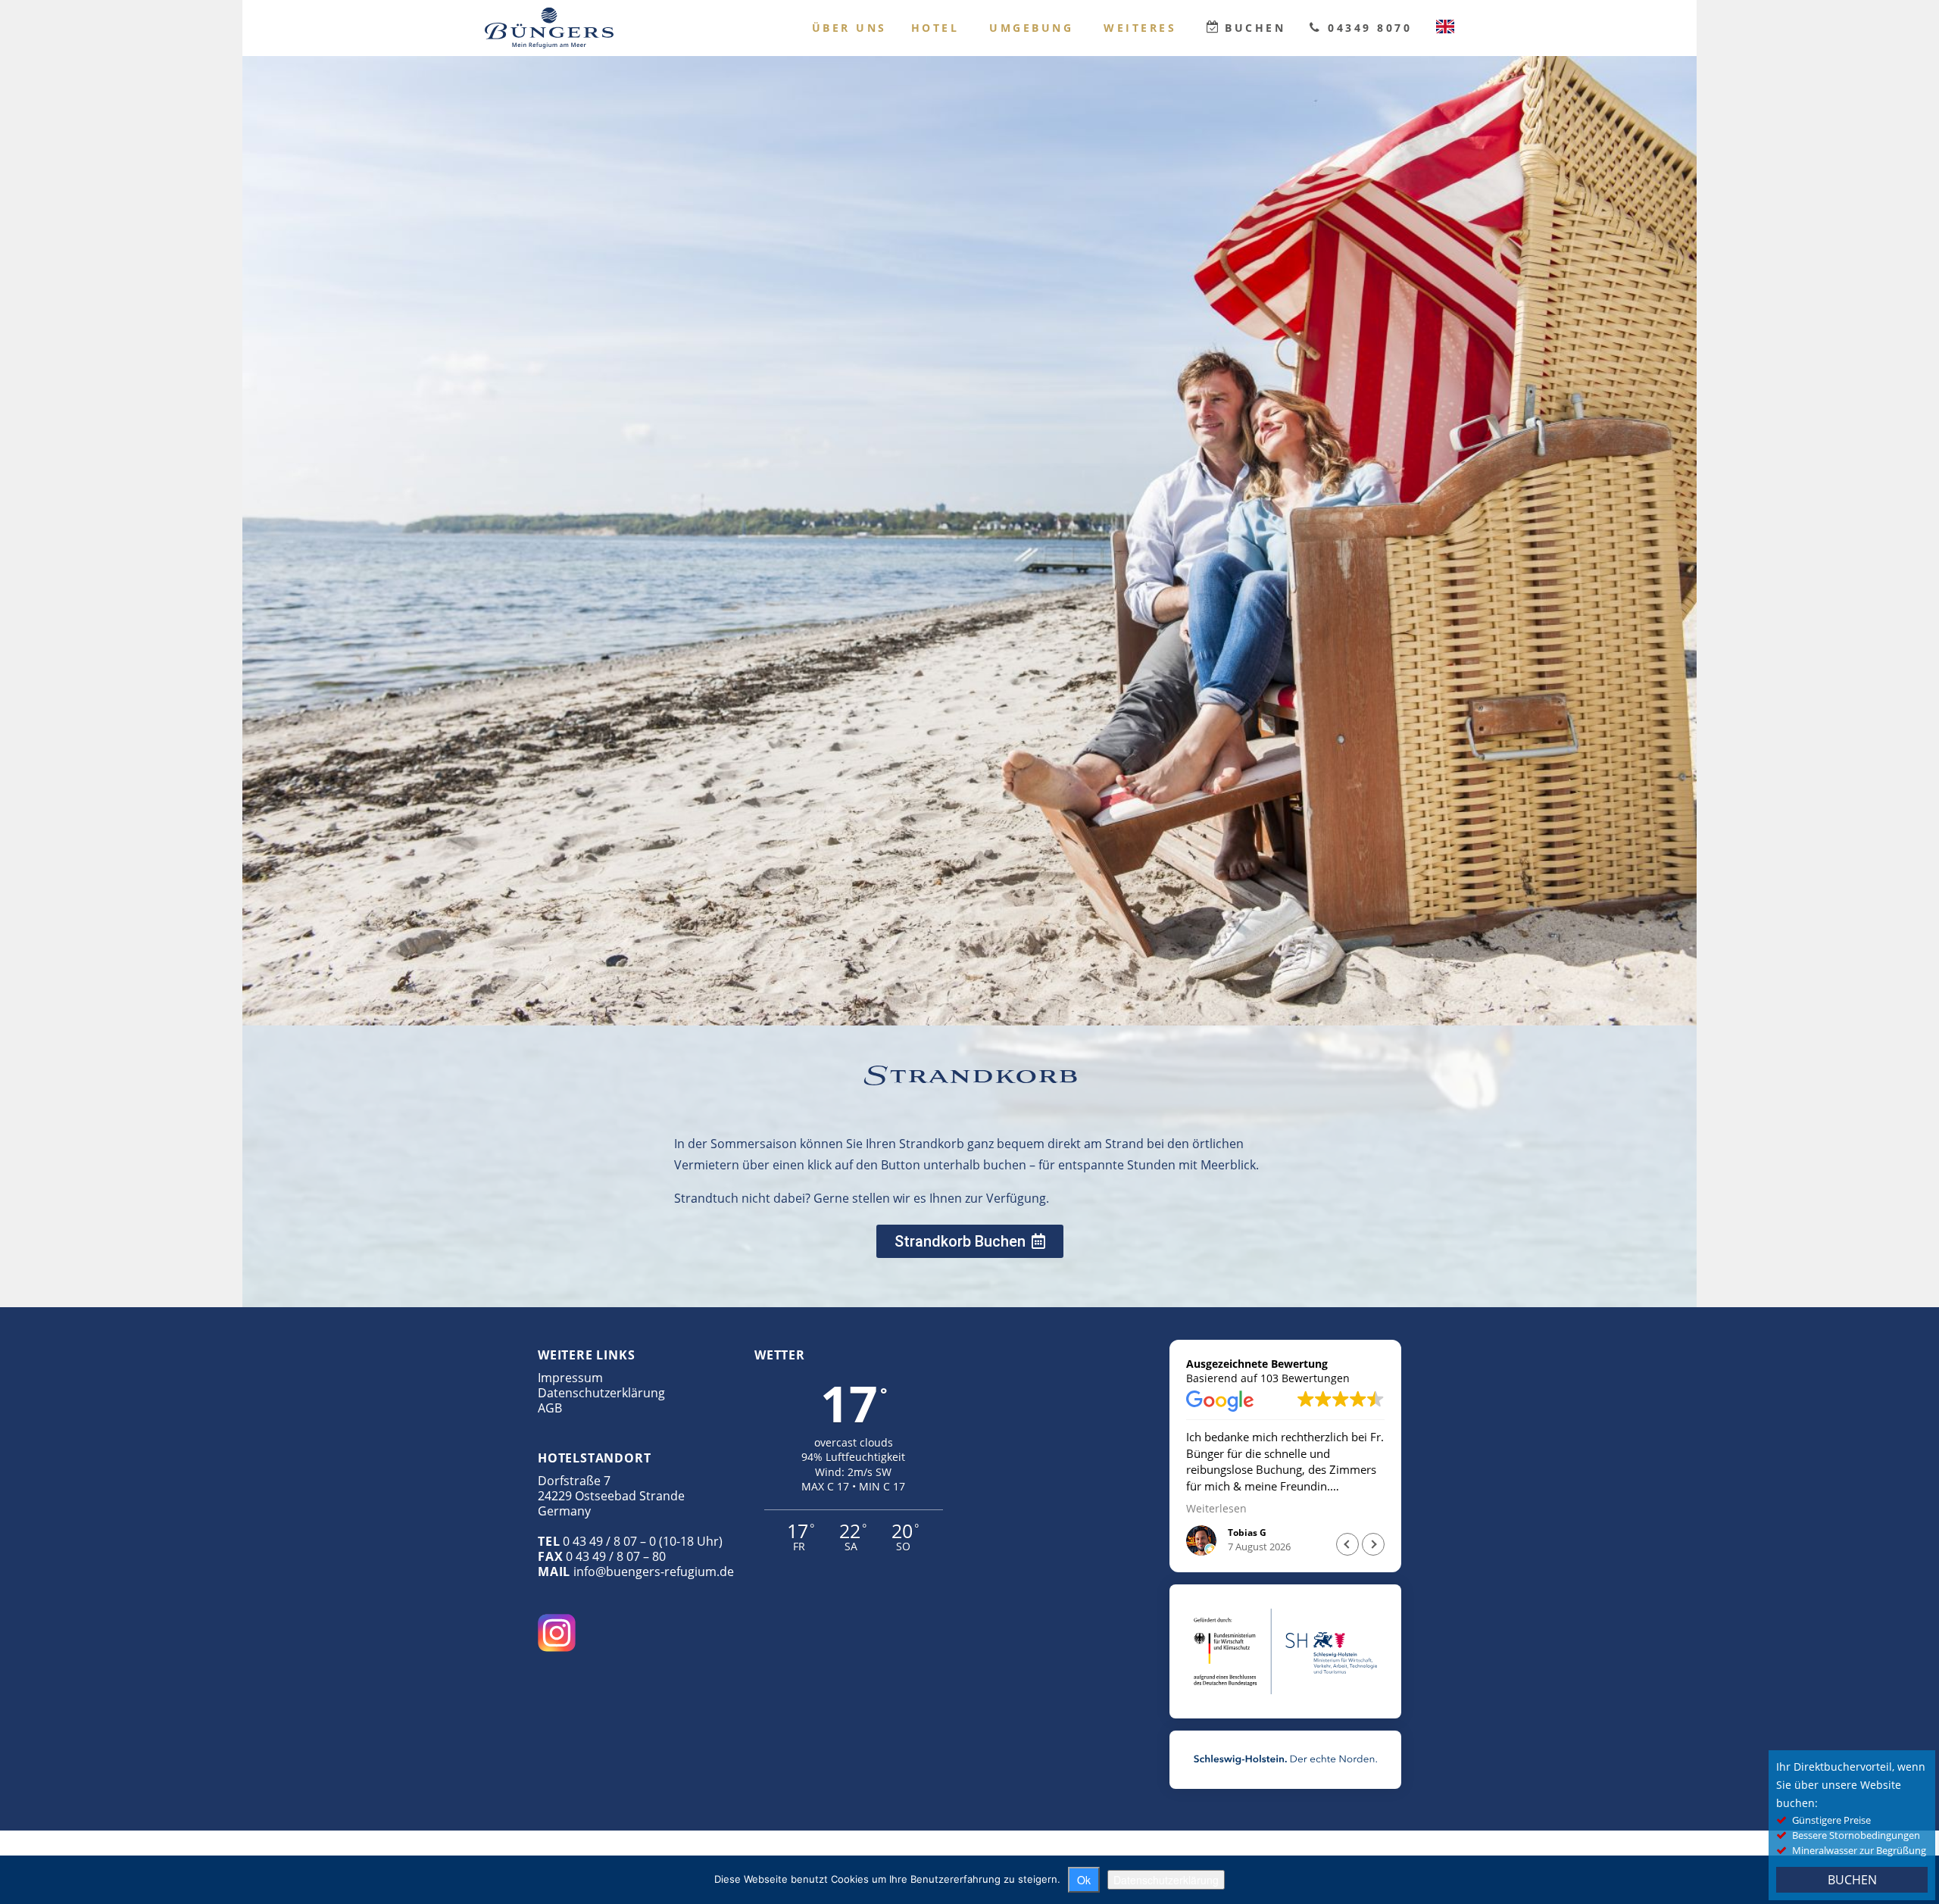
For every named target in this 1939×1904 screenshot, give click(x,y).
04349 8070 (1370, 28)
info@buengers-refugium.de (654, 1572)
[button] (1373, 1544)
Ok (1084, 1880)
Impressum (570, 1378)
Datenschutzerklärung (601, 1393)
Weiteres (1140, 28)
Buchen (1255, 28)
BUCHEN (1852, 1880)
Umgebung (1031, 28)
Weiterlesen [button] (1216, 1509)
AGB (550, 1408)
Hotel (935, 28)
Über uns (849, 28)
